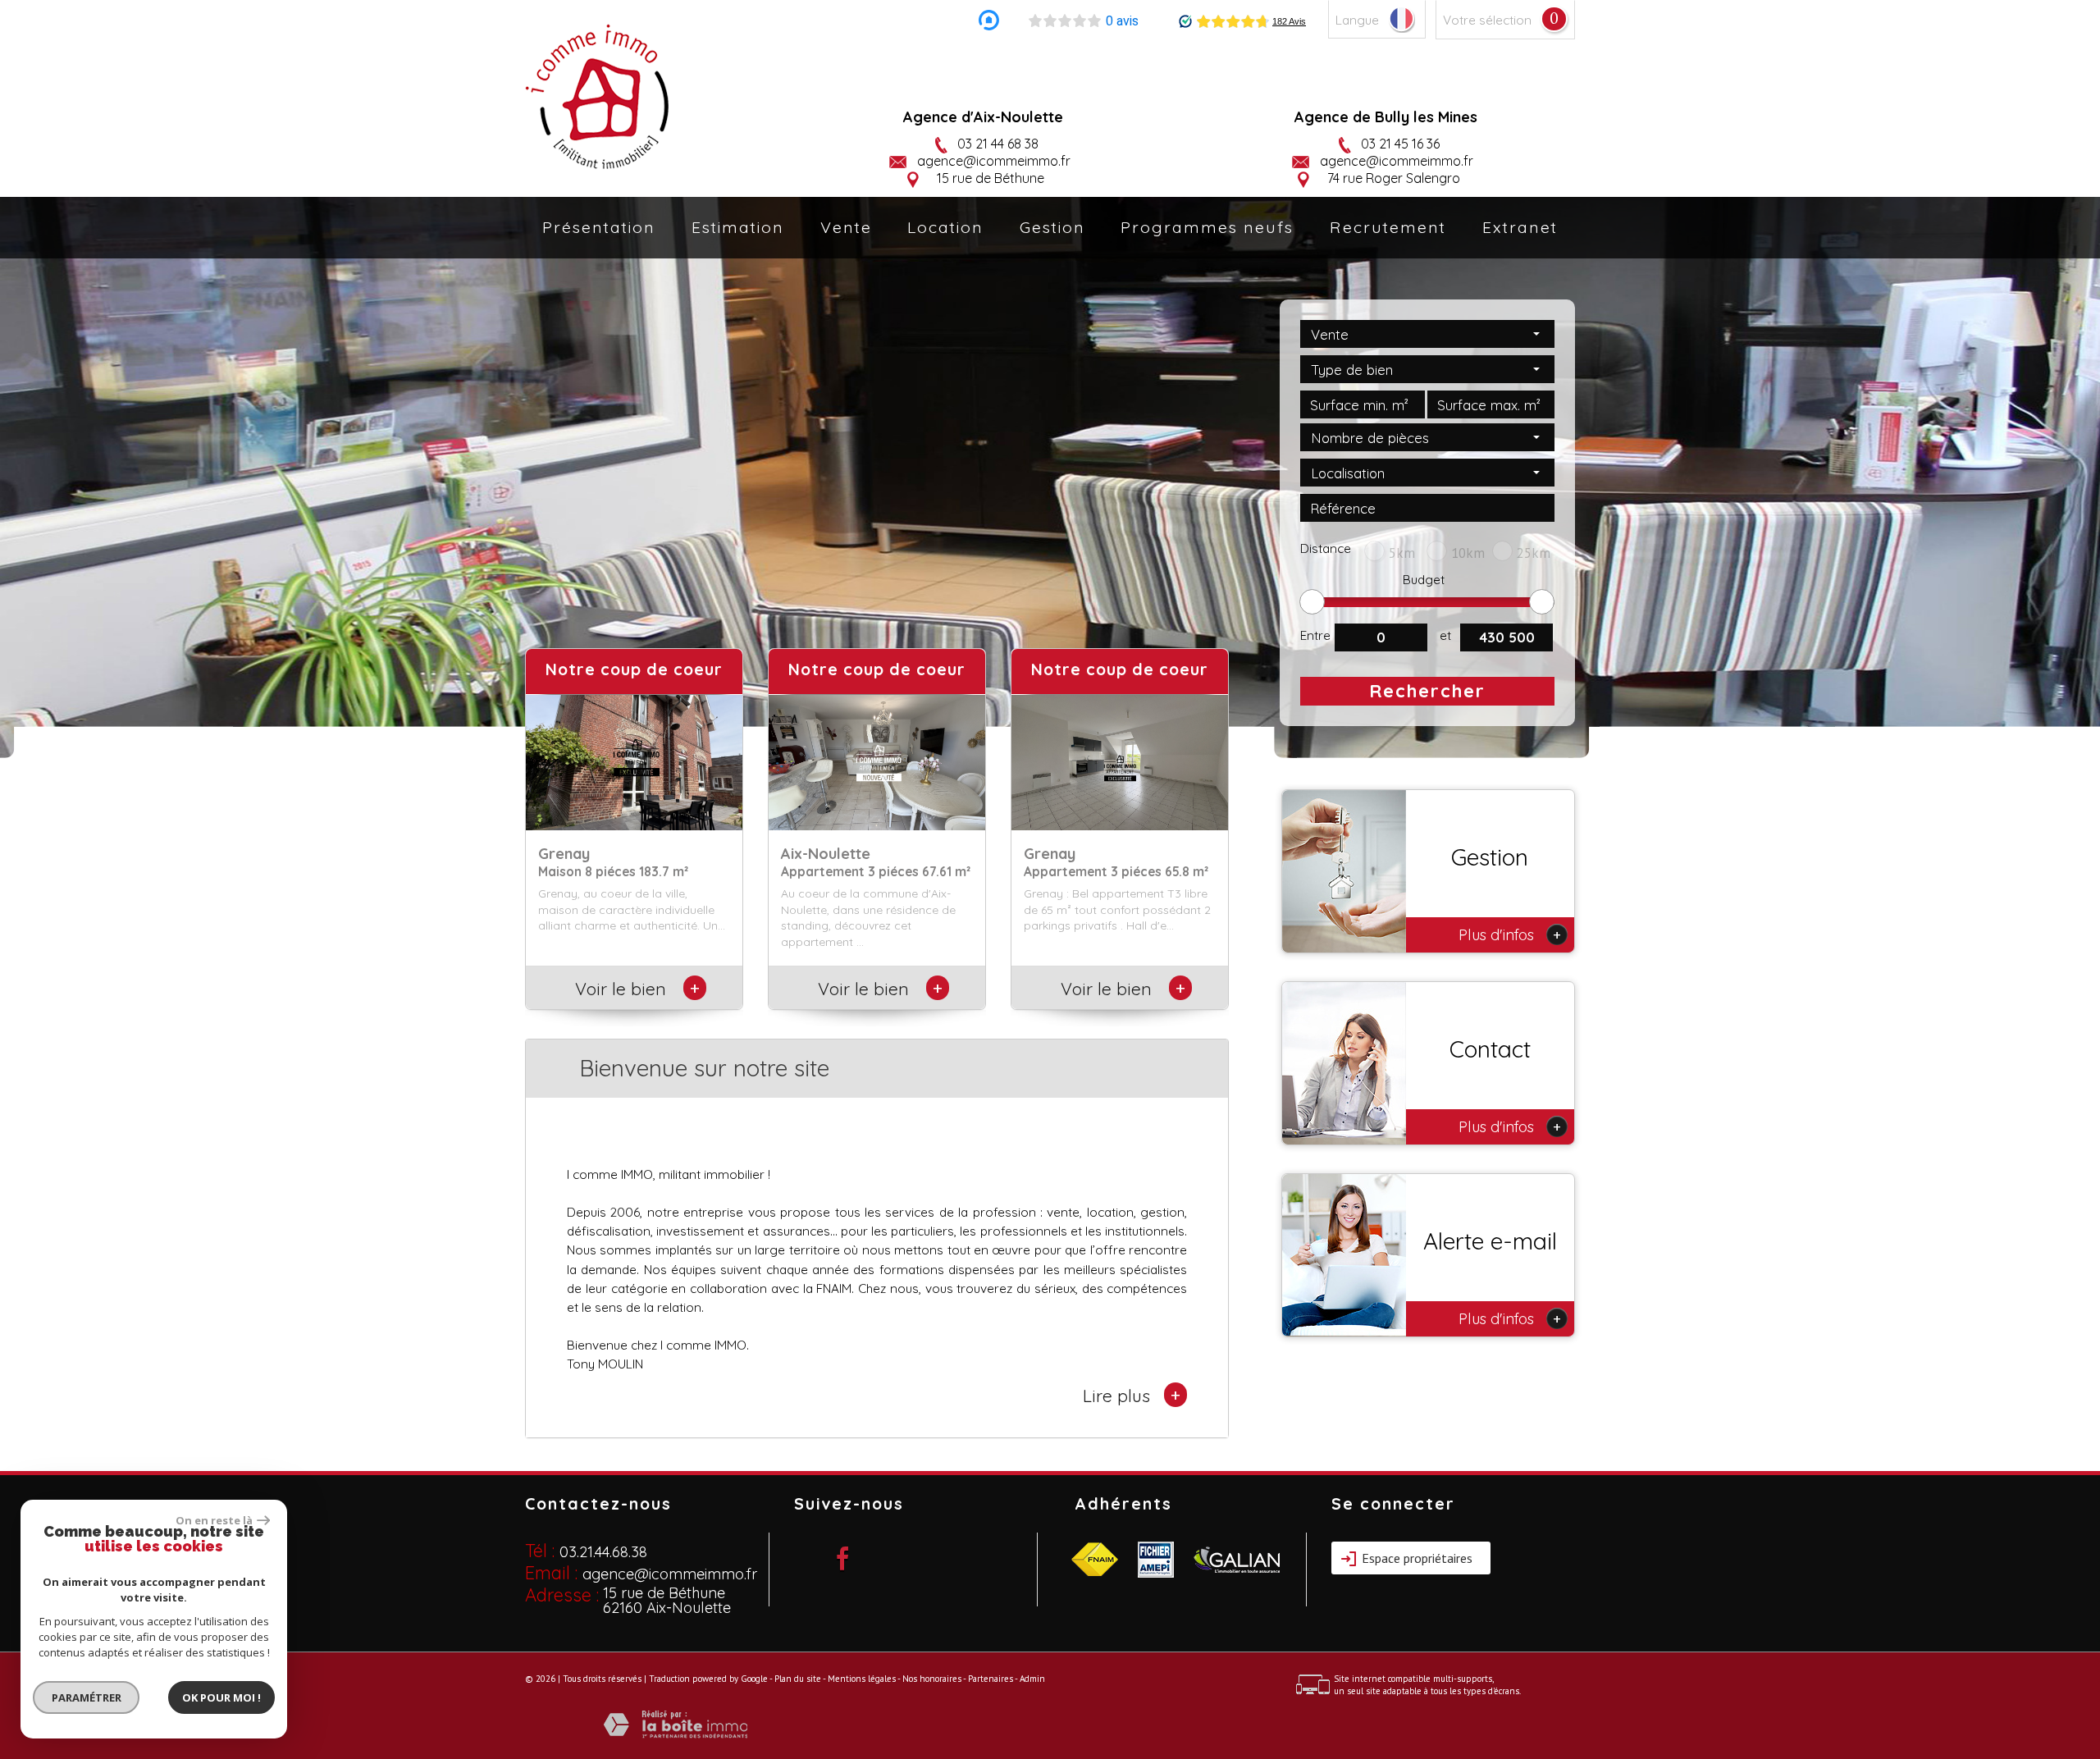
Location (945, 227)
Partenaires (991, 1679)
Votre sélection (1487, 20)
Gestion (1052, 227)
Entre (1315, 635)
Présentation (599, 227)
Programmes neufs (1207, 227)
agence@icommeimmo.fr (994, 161)
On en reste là (214, 1520)
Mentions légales (862, 1679)
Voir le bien (635, 989)
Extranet (1520, 227)
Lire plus (1132, 1395)
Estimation (738, 227)
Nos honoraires (932, 1679)
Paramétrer (87, 1697)
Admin (1032, 1679)
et (1445, 635)
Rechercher (1427, 691)
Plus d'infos (1510, 934)
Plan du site (798, 1679)
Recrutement (1388, 227)
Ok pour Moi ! (221, 1697)
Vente (846, 227)
